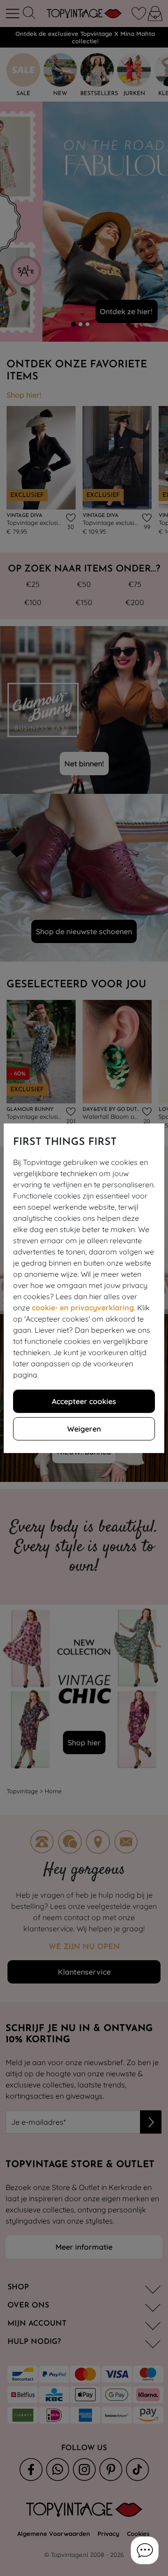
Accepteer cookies (84, 1401)
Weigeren (84, 1429)
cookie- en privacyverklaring (83, 1308)
